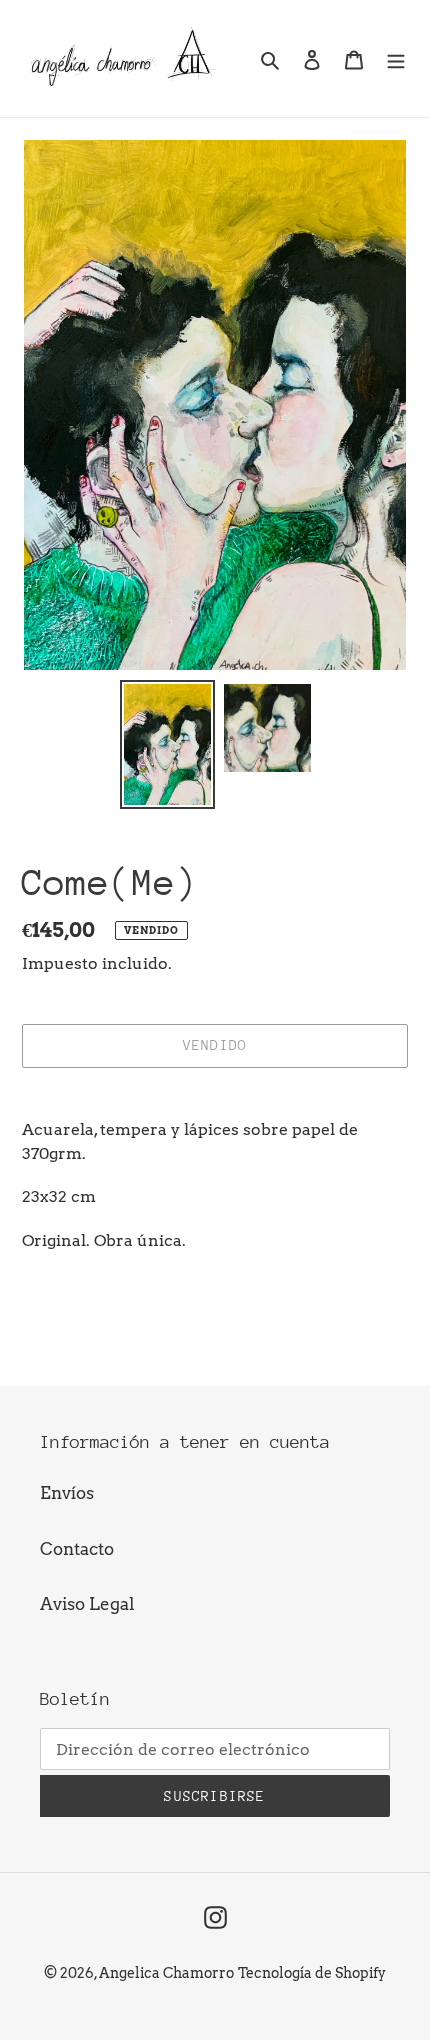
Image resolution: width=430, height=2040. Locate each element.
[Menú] (396, 59)
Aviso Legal (87, 1604)
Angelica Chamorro (166, 1973)
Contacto (77, 1549)
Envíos (67, 1493)
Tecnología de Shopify (312, 1973)
